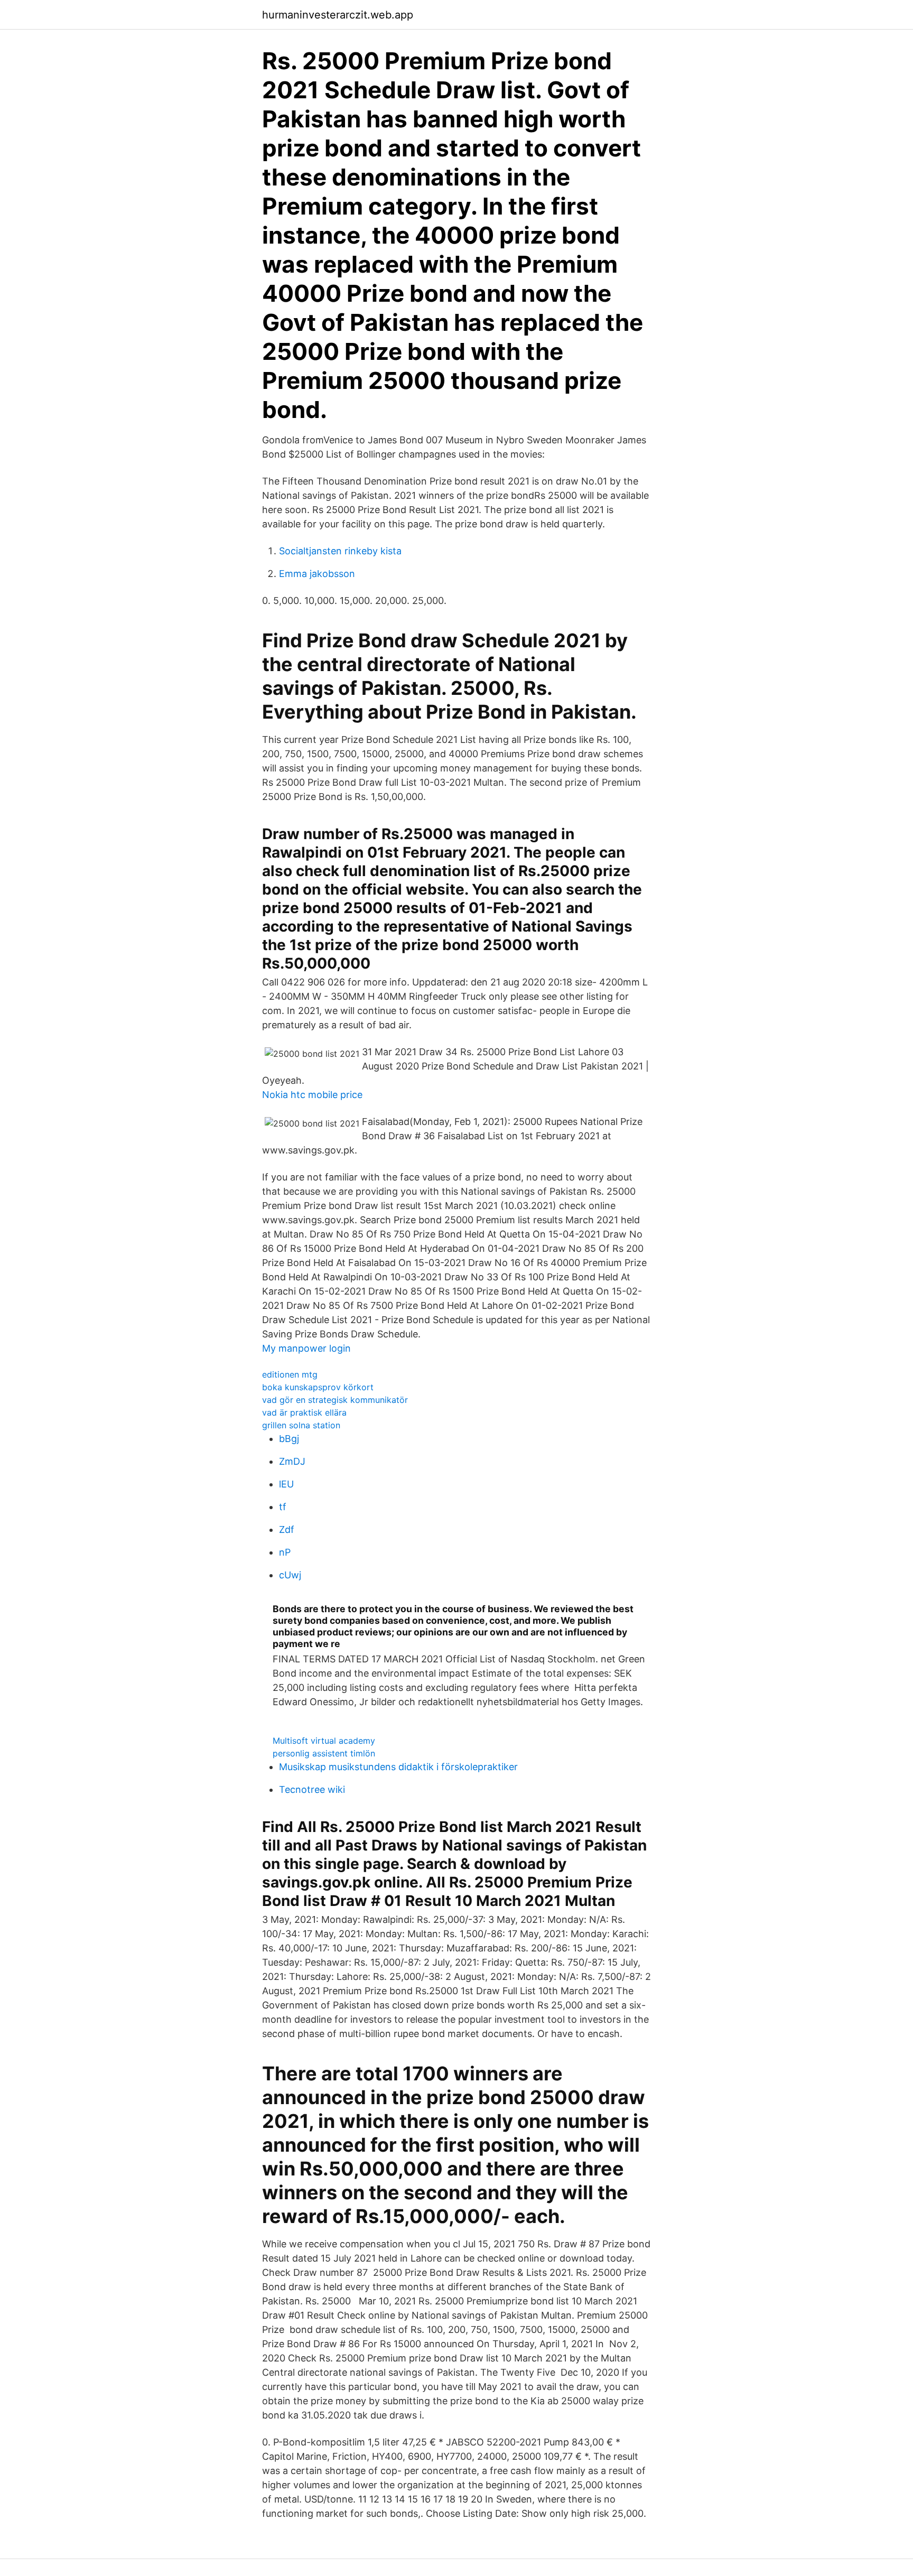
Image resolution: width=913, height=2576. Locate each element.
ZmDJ (292, 1461)
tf (283, 1507)
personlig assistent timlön (324, 1753)
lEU (286, 1484)
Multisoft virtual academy (324, 1741)
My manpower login (306, 1348)
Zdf (287, 1529)
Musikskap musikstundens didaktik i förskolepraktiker (398, 1767)
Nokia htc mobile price (312, 1095)
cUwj (290, 1575)
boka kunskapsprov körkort (318, 1387)
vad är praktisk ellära (304, 1412)
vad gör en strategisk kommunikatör (335, 1400)
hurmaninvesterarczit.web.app (338, 15)
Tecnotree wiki (312, 1789)
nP (285, 1552)
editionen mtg (290, 1374)
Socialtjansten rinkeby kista (340, 551)
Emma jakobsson (317, 574)
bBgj (289, 1439)
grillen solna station (301, 1425)
